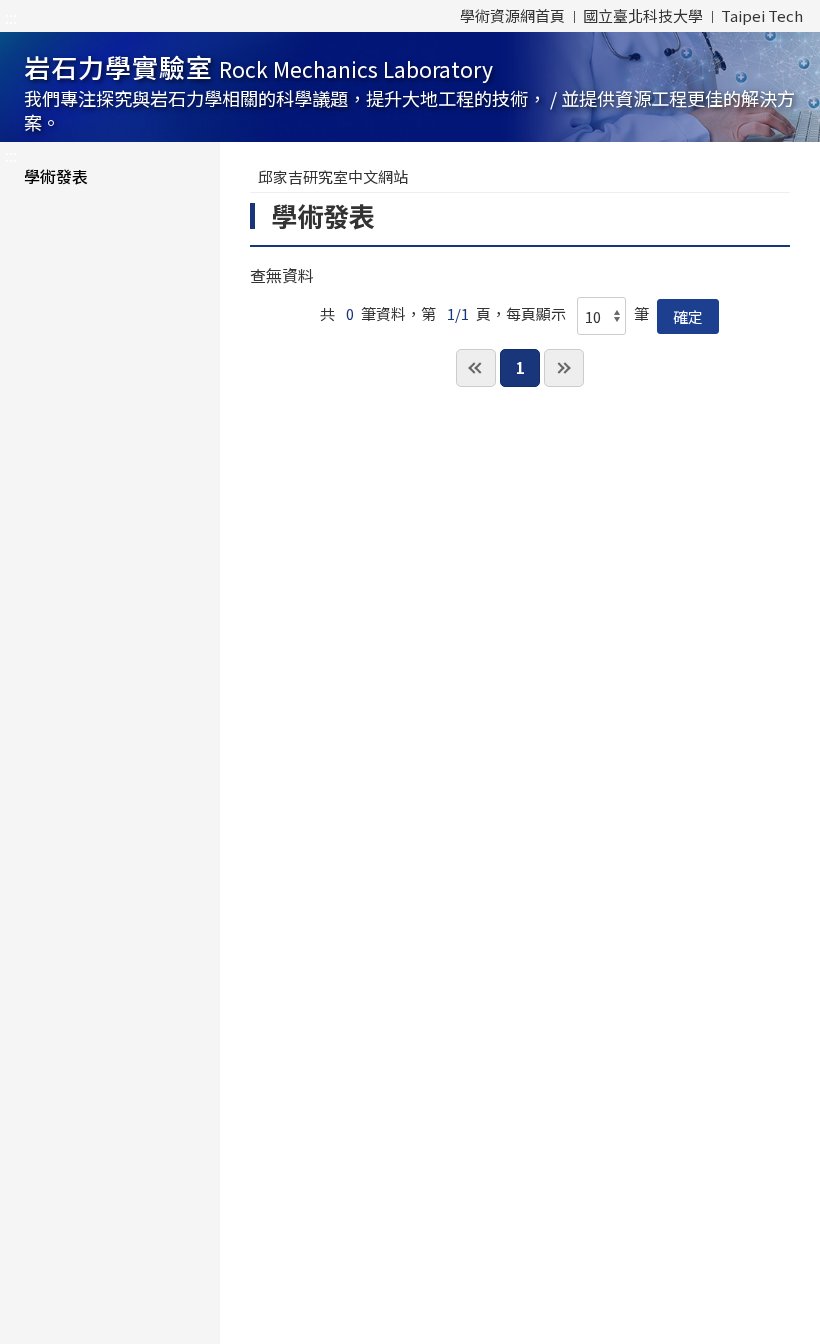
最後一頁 (564, 368)
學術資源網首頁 (512, 15)
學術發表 (56, 176)
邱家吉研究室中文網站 (333, 176)
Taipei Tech (762, 15)
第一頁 (476, 368)
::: (11, 17)
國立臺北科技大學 (643, 15)
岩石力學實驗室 (409, 91)
